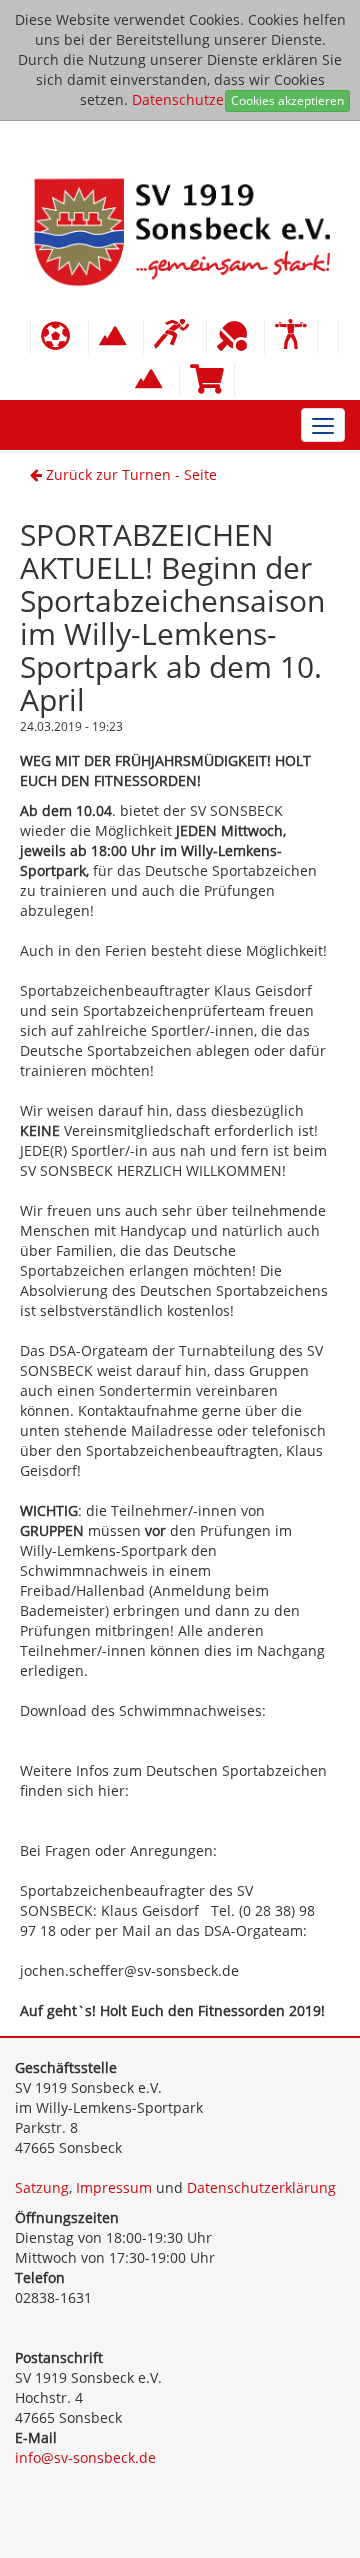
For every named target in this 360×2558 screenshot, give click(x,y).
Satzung (42, 2187)
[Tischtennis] (235, 337)
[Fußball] (59, 337)
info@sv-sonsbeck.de (85, 2457)
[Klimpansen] (116, 337)
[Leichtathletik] (175, 337)
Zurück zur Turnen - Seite (129, 474)
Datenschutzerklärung (206, 99)
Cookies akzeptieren (287, 100)
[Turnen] (291, 337)
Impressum (114, 2187)
